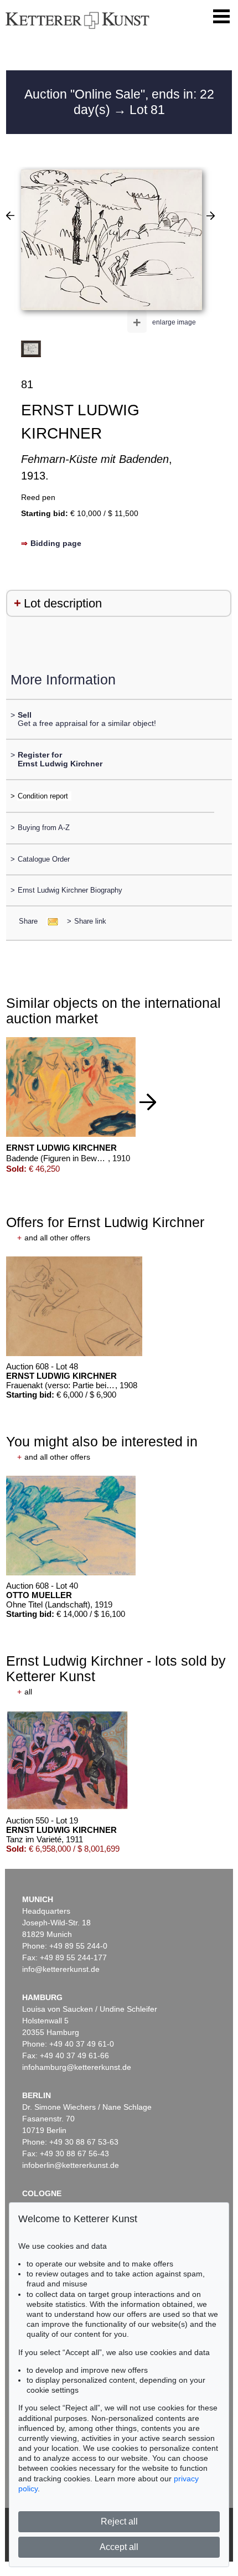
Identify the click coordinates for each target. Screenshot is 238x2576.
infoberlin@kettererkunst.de (71, 2165)
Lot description (63, 603)
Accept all (119, 2547)
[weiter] (148, 1102)
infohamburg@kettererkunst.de (77, 2067)
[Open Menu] (221, 17)
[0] (10, 215)
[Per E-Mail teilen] (50, 921)
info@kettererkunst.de (61, 1969)
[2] (211, 215)
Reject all (119, 2521)
